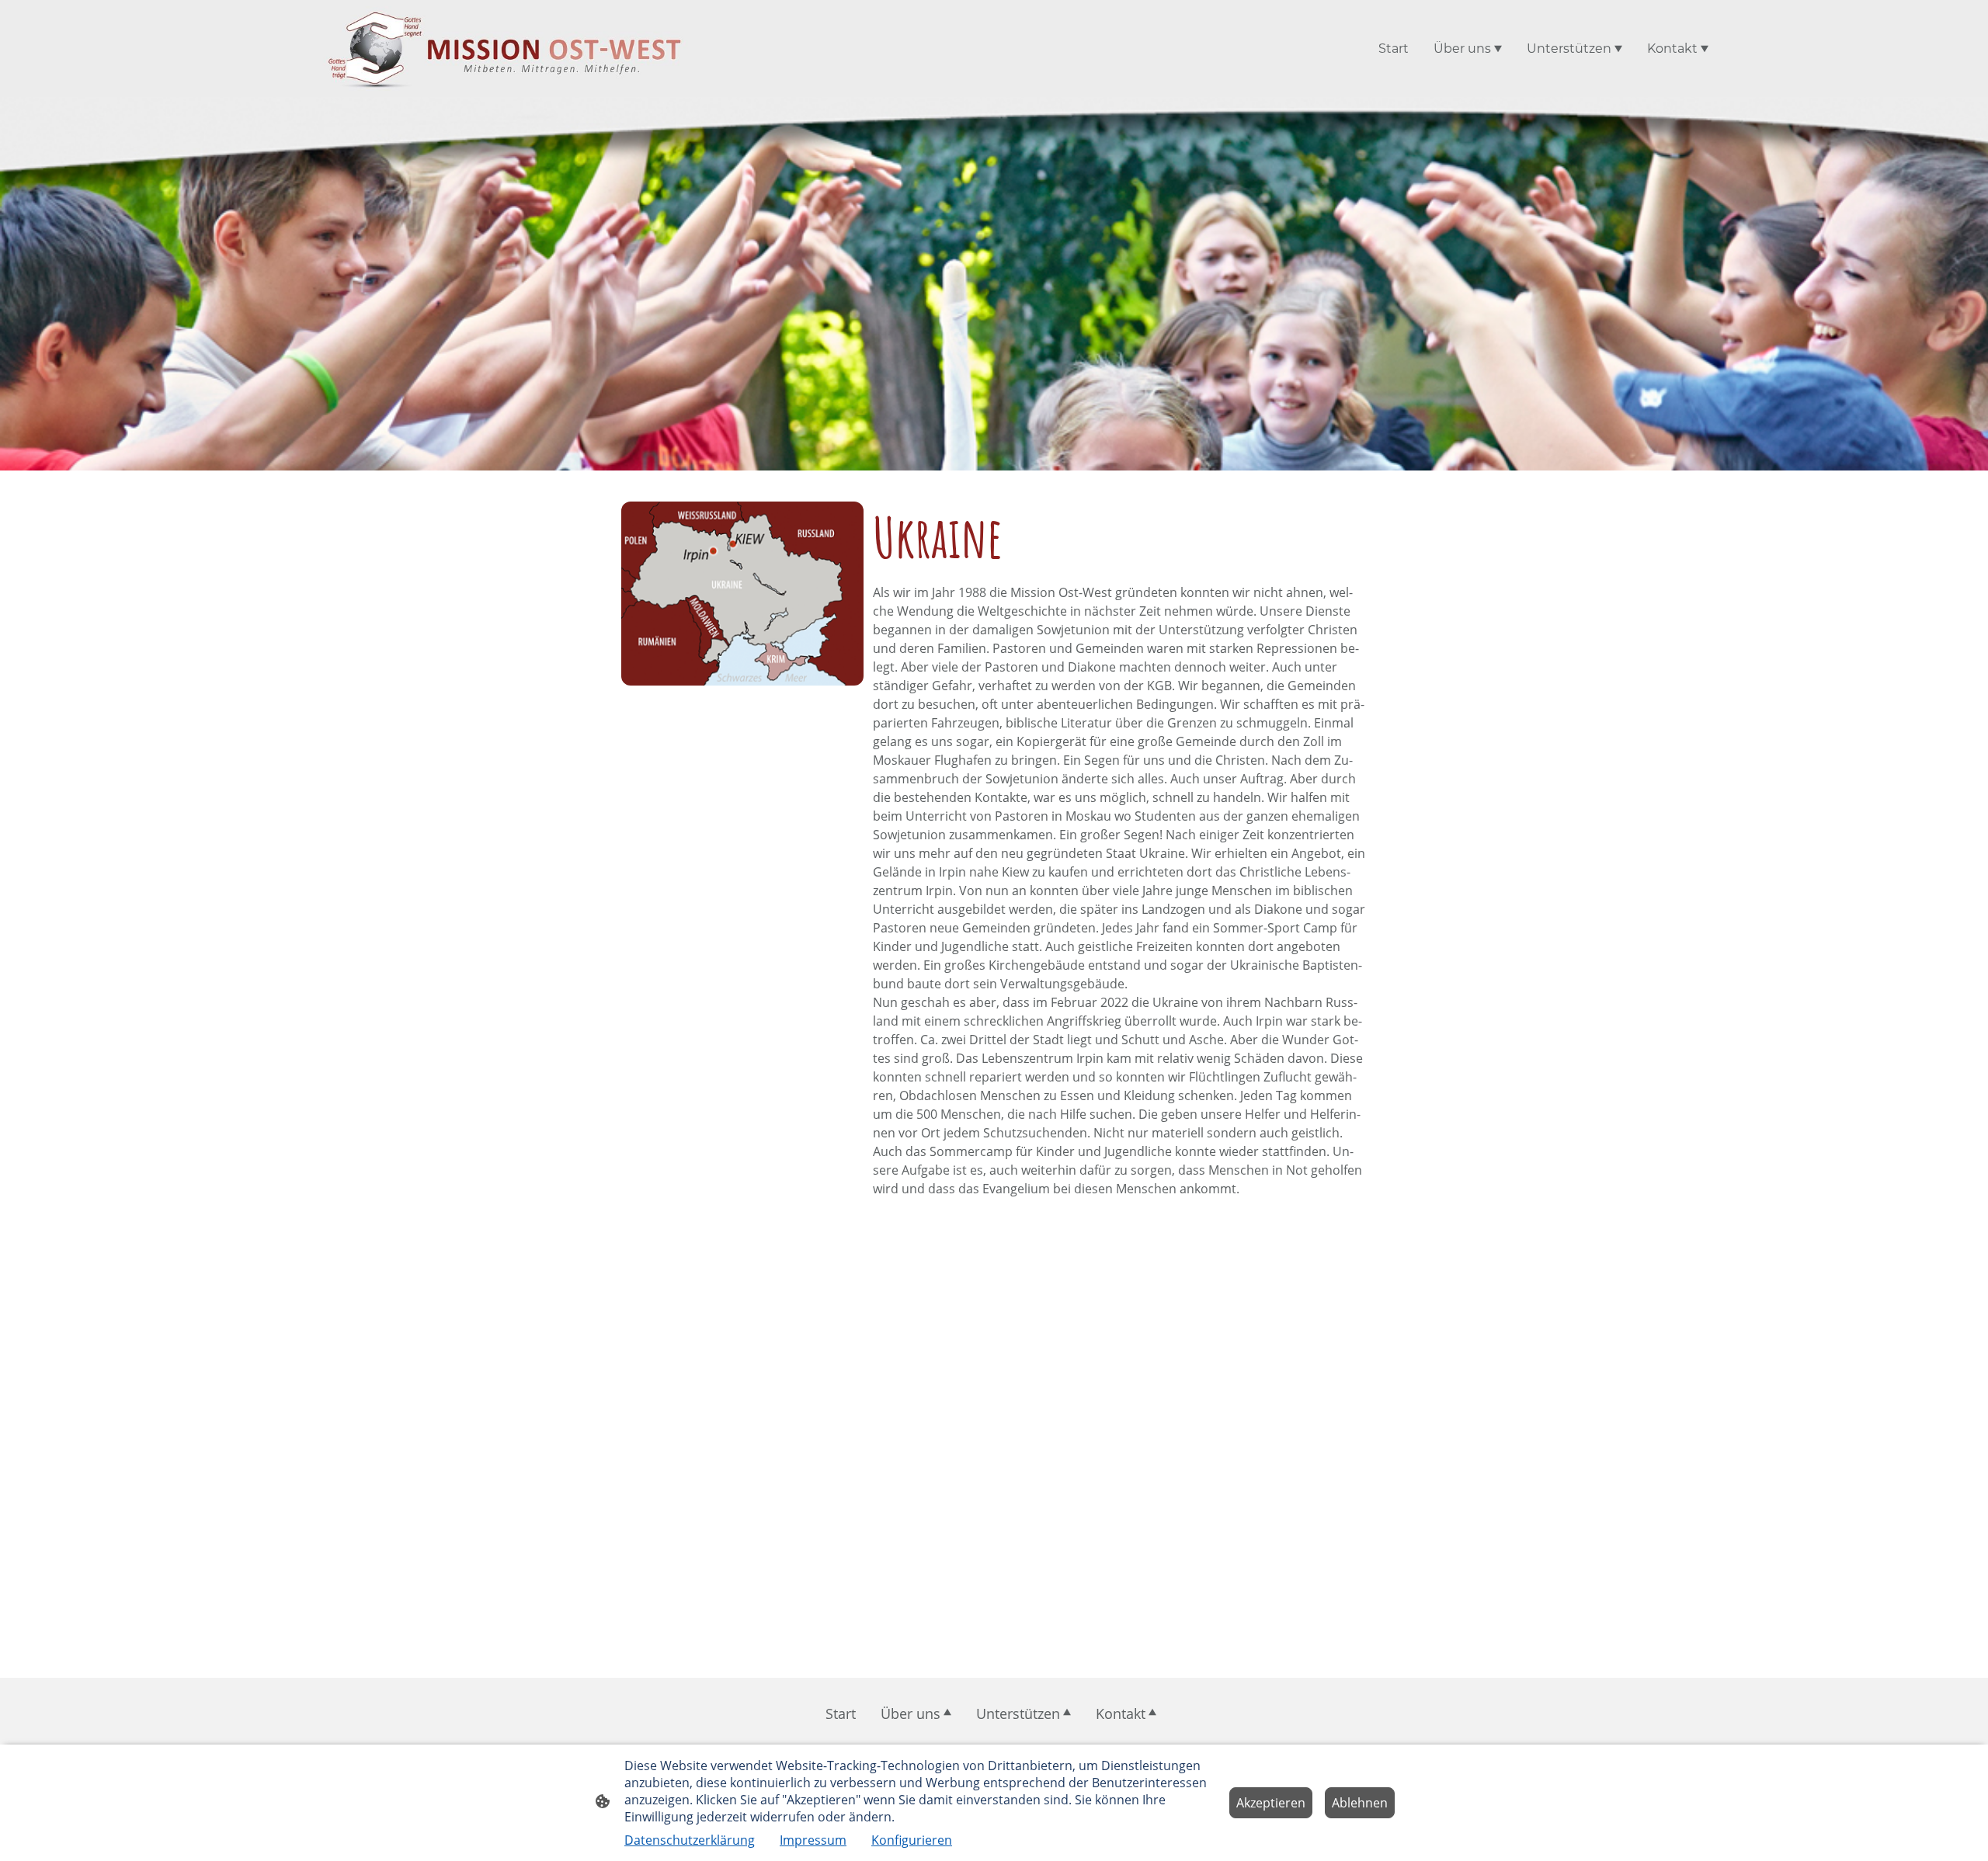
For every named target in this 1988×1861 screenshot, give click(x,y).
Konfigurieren (912, 1840)
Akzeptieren (1271, 1803)
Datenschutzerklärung (690, 1840)
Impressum (813, 1840)
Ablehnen (1360, 1803)
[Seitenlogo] (505, 49)
